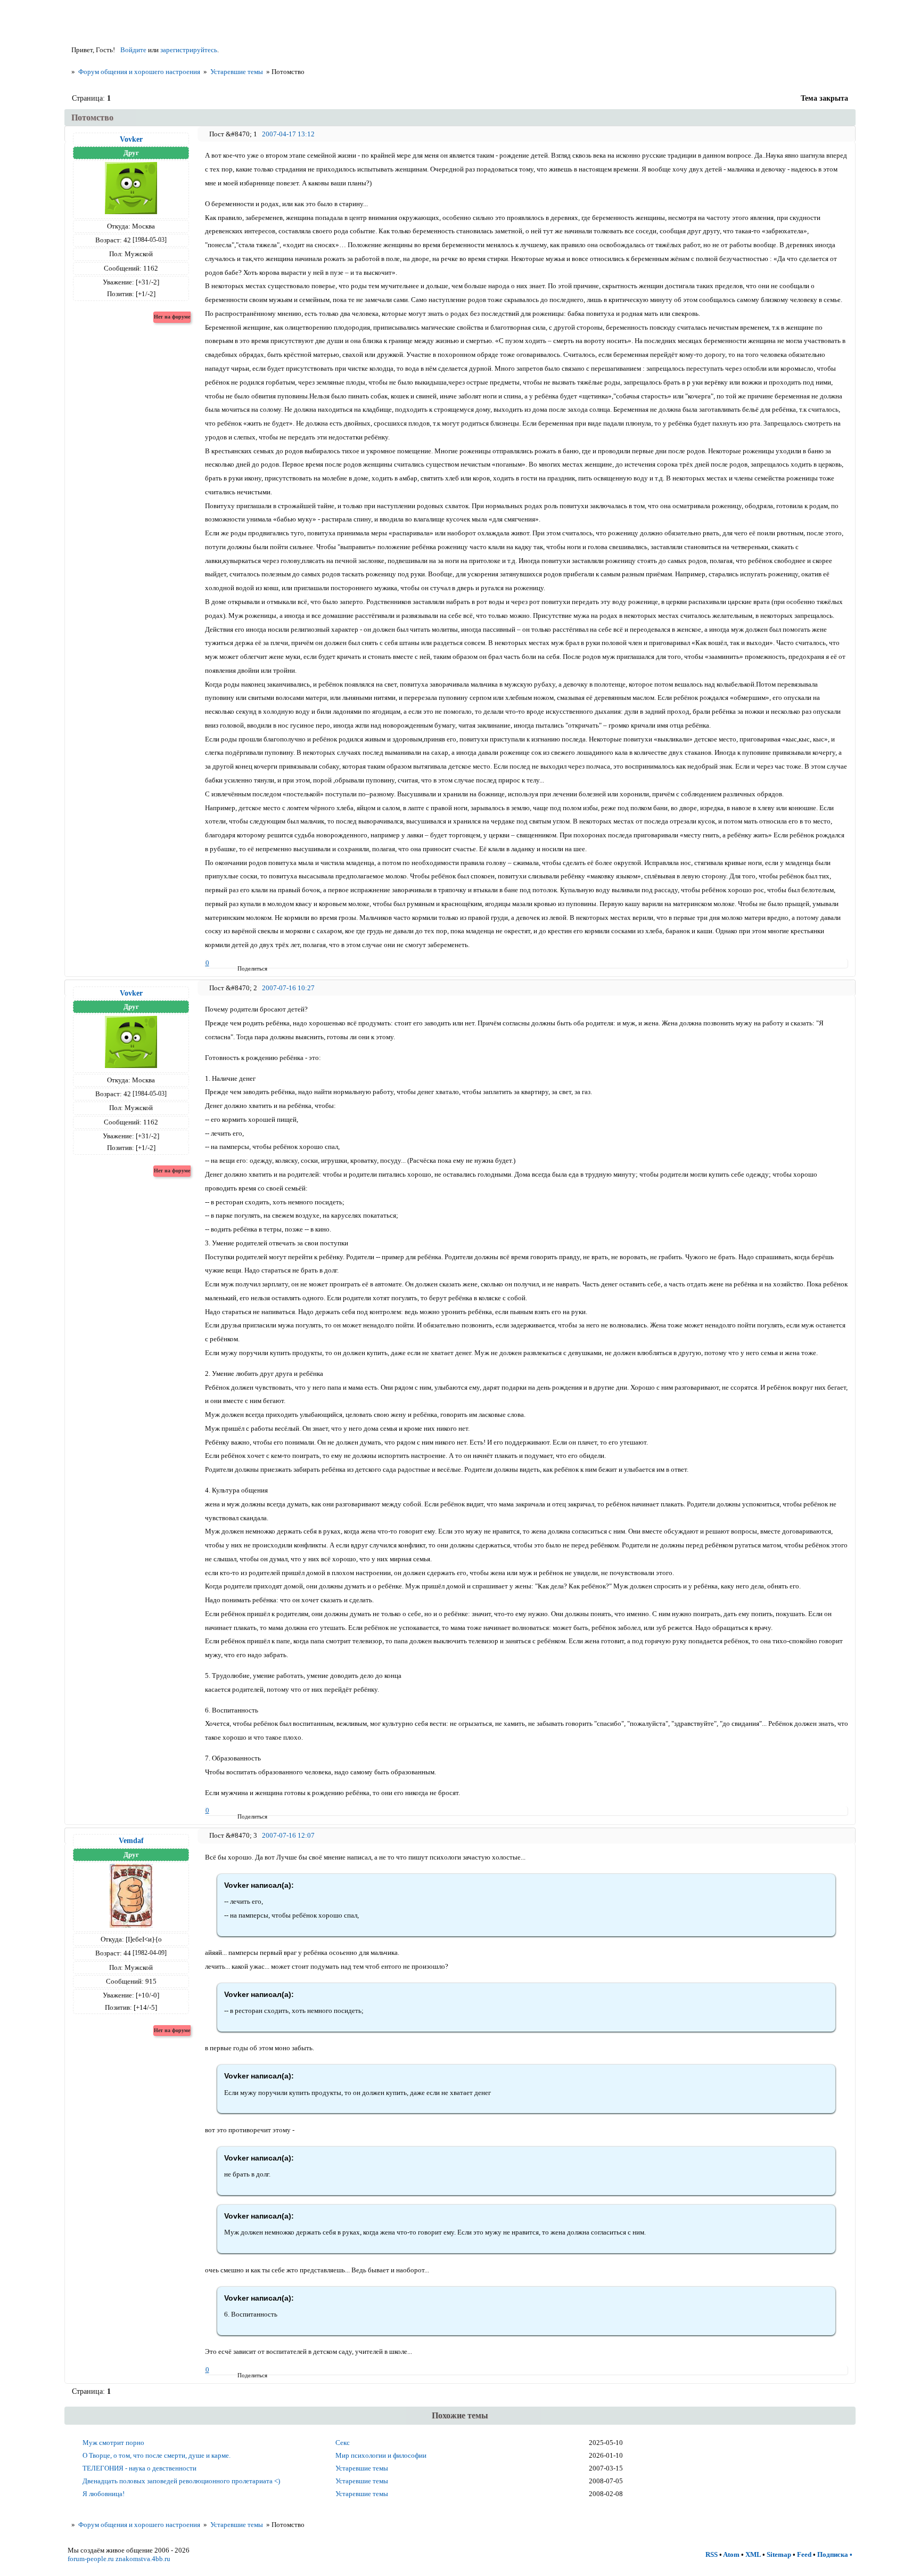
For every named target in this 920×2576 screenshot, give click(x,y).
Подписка (833, 2554)
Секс (343, 2443)
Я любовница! (104, 2494)
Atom (731, 2554)
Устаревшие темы (237, 72)
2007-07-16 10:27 (288, 988)
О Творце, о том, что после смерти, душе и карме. (157, 2455)
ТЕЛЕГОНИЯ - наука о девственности (139, 2468)
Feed (804, 2554)
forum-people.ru (91, 2559)
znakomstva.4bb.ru (143, 2559)
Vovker (131, 139)
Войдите (133, 50)
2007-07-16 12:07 (288, 1835)
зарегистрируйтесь (189, 50)
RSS (712, 2554)
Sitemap (779, 2554)
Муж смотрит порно (113, 2443)
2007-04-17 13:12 (288, 134)
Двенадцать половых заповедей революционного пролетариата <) (181, 2481)
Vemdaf (131, 1840)
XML (753, 2554)
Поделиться (241, 968)
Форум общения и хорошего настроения (139, 72)
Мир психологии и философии (381, 2455)
